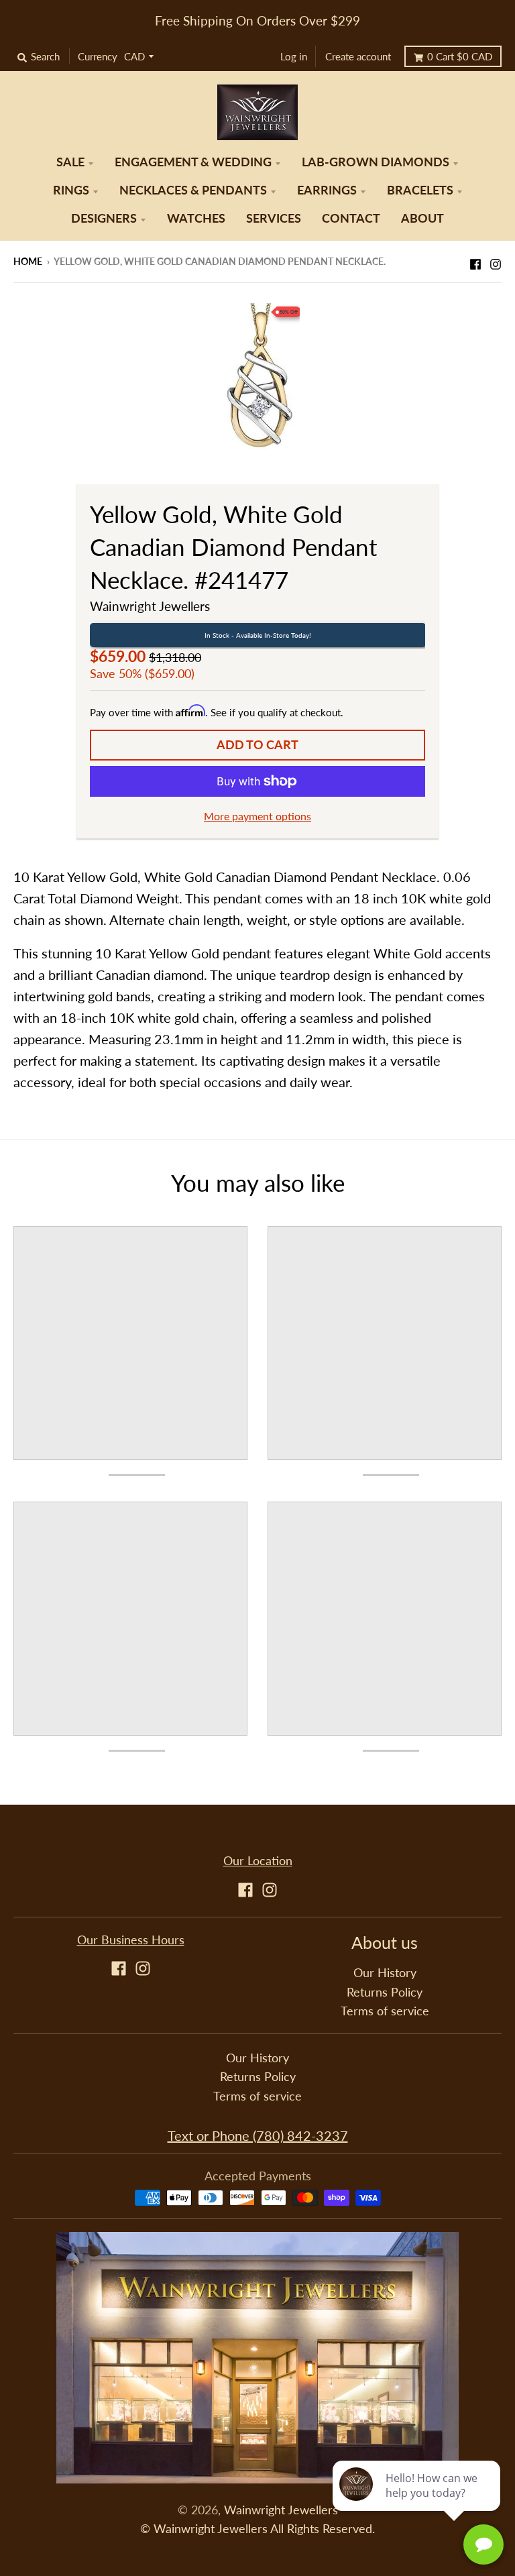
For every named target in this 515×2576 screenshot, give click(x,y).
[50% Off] (258, 375)
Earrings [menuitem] (327, 190)
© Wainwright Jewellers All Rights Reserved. (257, 2529)
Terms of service (385, 2011)
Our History (385, 1973)
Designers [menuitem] (104, 218)
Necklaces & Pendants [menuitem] (193, 190)
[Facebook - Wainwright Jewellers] (475, 260)
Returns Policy (385, 1992)
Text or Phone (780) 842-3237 (258, 2135)
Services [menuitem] (274, 218)
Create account (358, 56)
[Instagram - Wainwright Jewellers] (496, 260)
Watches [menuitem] (196, 218)
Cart (460, 56)
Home (28, 261)
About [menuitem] (422, 218)
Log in (294, 56)
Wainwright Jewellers (150, 606)
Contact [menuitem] (351, 218)
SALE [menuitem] (70, 162)
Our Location (258, 1861)
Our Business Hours (131, 1940)
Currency (98, 56)
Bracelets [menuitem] (420, 190)
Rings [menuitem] (71, 190)
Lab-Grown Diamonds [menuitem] (376, 162)
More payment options (257, 816)
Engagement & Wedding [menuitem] (193, 162)
